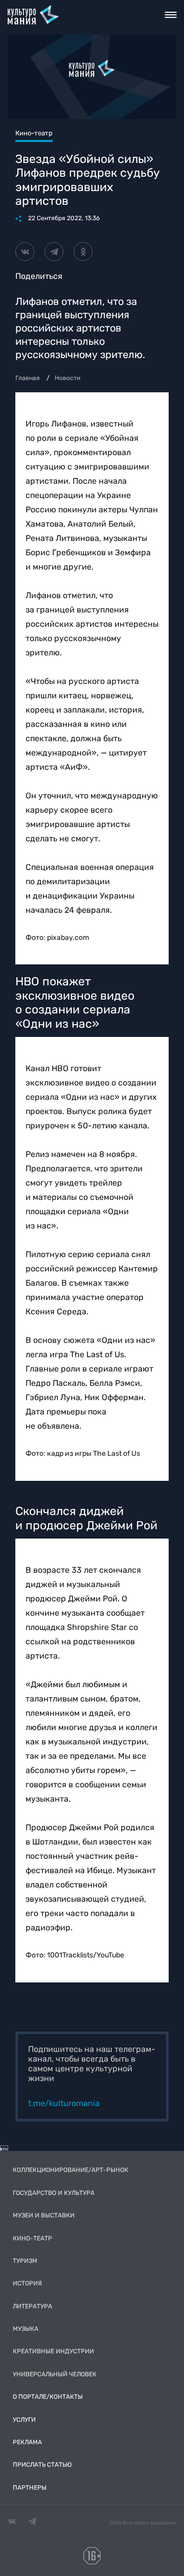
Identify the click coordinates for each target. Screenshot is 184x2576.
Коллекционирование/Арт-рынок (71, 2170)
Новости (67, 378)
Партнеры (30, 2488)
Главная (28, 378)
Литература (32, 2306)
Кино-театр (32, 2238)
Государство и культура (54, 2193)
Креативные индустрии (53, 2351)
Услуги (24, 2420)
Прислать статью (42, 2465)
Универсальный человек (55, 2374)
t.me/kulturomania (64, 2103)
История (27, 2283)
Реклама (27, 2442)
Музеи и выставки (44, 2215)
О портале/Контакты (48, 2397)
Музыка (26, 2329)
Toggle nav (170, 15)
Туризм (25, 2261)
